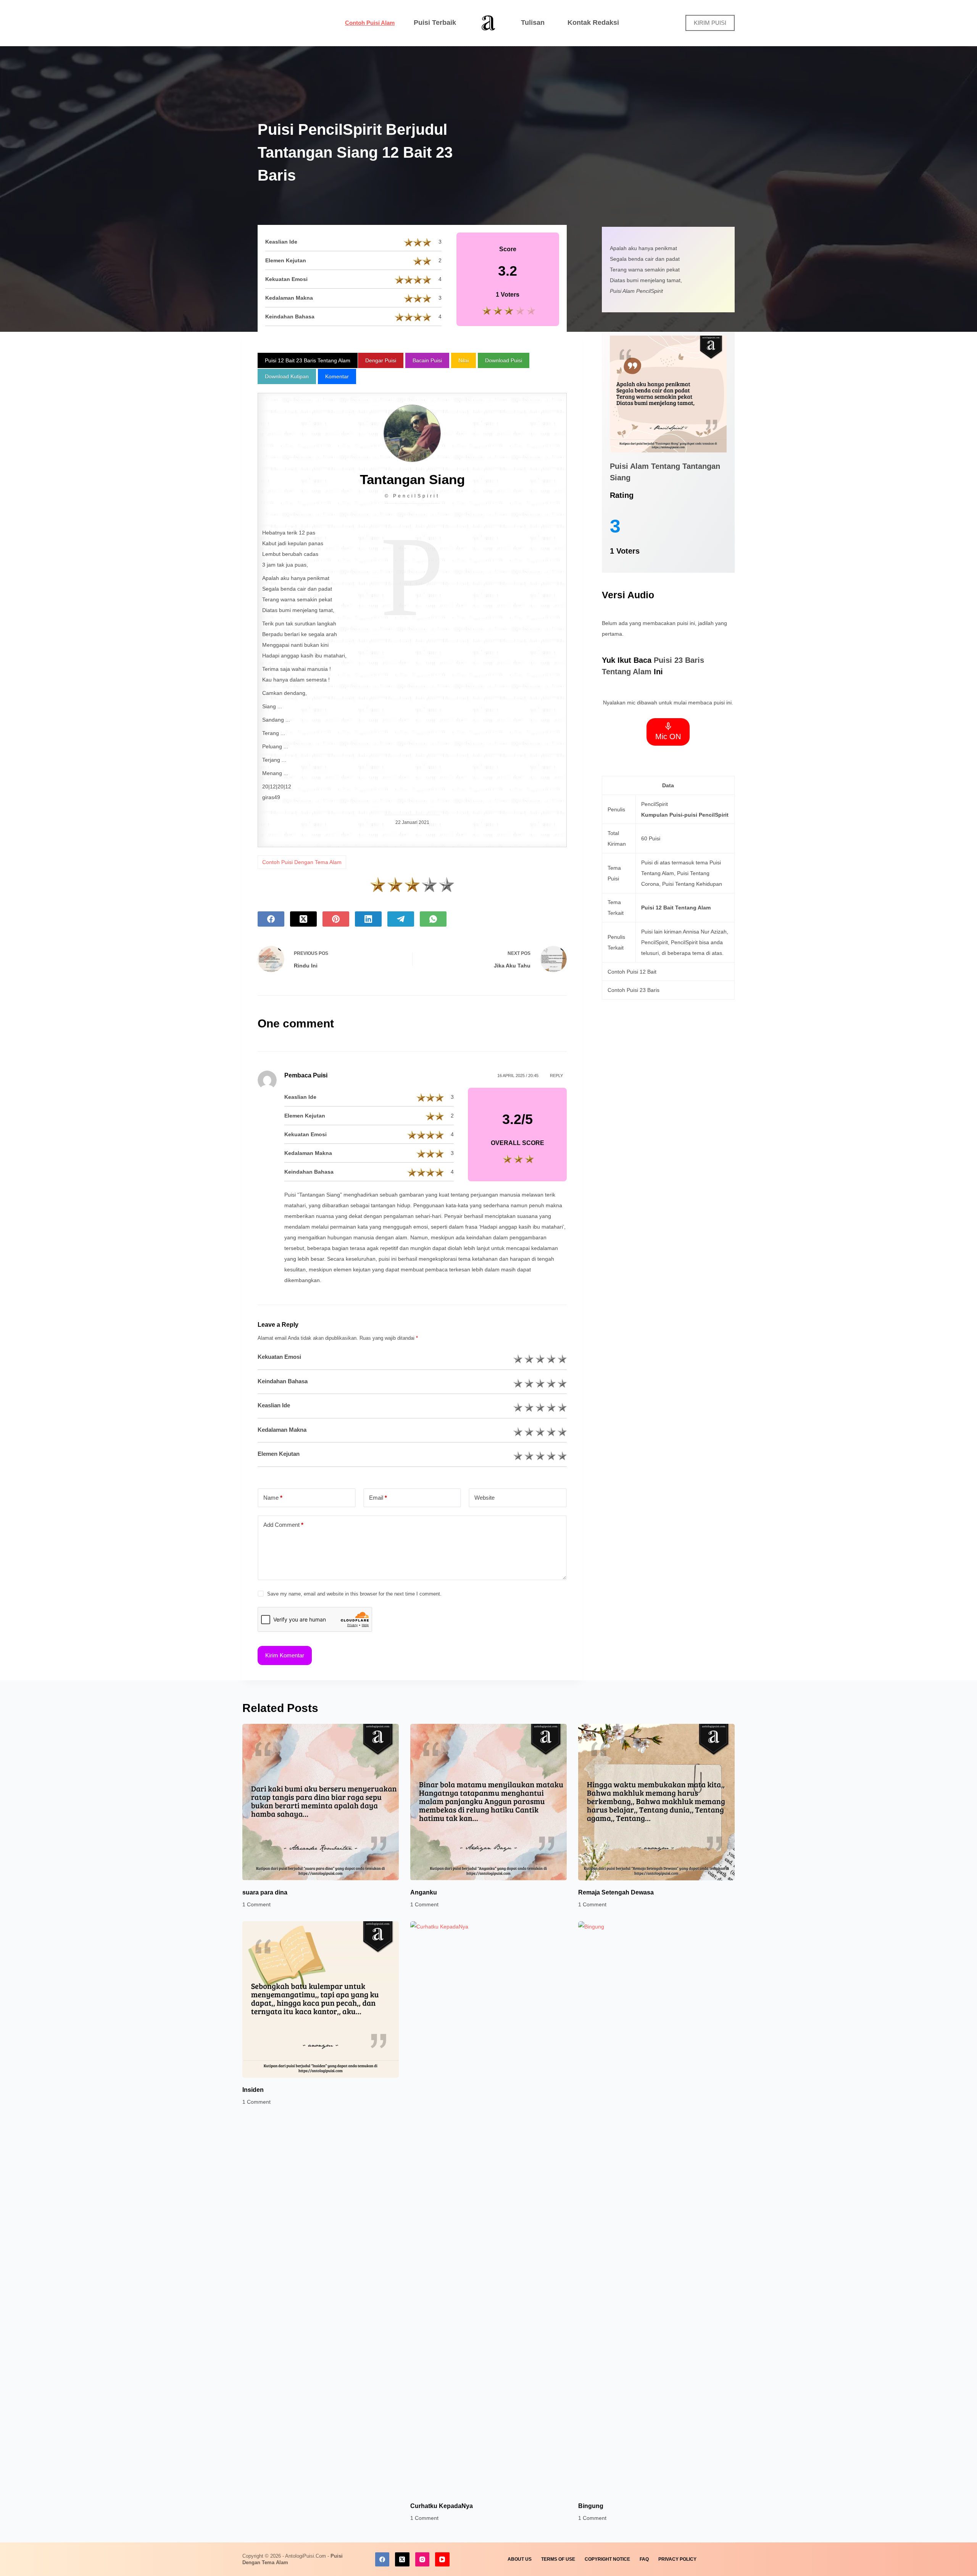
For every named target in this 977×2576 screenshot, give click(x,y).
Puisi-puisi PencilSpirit (699, 815)
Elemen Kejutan (279, 1454)
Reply (556, 1076)
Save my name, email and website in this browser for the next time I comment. (354, 1594)
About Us (520, 2559)
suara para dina (265, 1892)
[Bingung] (656, 2208)
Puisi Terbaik (435, 23)
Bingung (591, 2506)
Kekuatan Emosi (279, 1357)
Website (484, 1498)
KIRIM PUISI (710, 23)
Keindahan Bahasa (283, 1381)
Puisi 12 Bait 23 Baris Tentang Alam (308, 360)
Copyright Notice (607, 2559)
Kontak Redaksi (593, 23)
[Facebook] (271, 919)
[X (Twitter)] (303, 919)
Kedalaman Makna (282, 1430)
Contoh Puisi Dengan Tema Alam (302, 862)
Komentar (337, 376)
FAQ (644, 2559)
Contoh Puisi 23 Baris (634, 990)
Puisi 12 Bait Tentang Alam (676, 908)
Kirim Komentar (285, 1655)
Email (378, 1498)
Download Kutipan (287, 376)
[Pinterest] (336, 919)
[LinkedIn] (368, 919)
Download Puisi (504, 360)
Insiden (253, 2090)
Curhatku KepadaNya (442, 2506)
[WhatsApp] (433, 919)
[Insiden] (321, 1999)
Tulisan (533, 23)
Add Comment (283, 1525)
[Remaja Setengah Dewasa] (656, 1802)
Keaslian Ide (274, 1405)
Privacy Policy (677, 2559)
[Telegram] (401, 919)
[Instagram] (422, 2560)
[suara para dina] (321, 1802)
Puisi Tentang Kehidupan (692, 884)
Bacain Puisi (427, 360)
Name (273, 1498)
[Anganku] (488, 1802)
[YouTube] (442, 2560)
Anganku (424, 1892)
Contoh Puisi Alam (370, 23)
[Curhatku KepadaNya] (488, 2208)
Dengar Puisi (381, 360)
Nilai (464, 360)
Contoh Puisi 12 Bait (632, 972)
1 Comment (256, 1904)
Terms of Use (558, 2559)
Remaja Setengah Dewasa (616, 1892)
